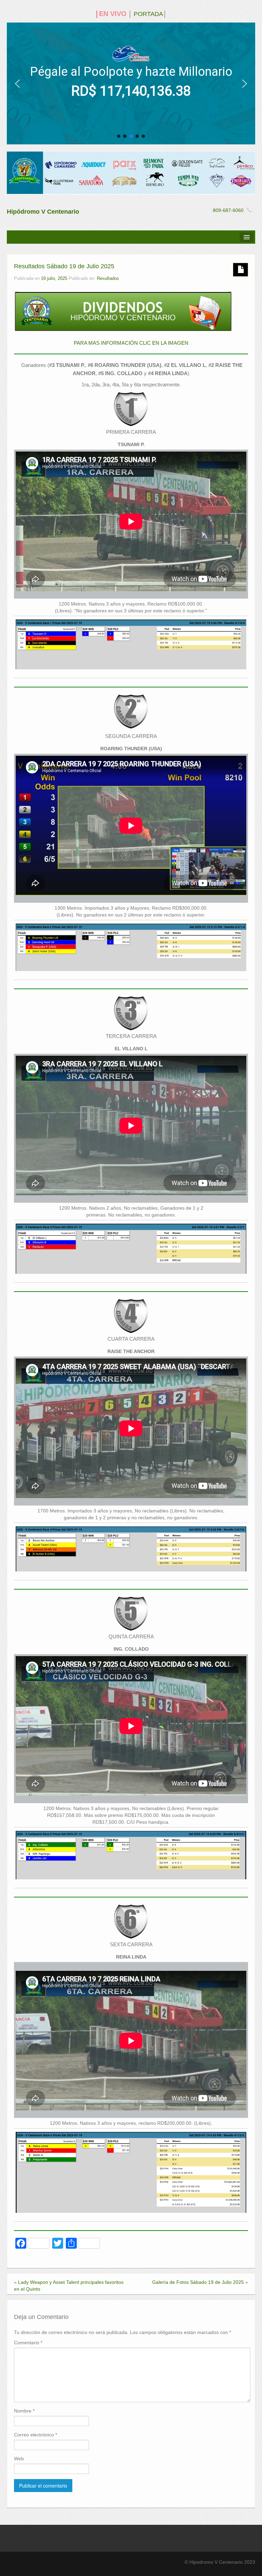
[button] (17, 84)
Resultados (108, 279)
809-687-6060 (228, 210)
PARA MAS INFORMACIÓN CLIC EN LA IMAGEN (131, 343)
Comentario (28, 2343)
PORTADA (148, 14)
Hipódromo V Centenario (43, 212)
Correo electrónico (35, 2435)
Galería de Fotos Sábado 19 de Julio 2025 (198, 2282)
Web (19, 2459)
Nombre (24, 2411)
